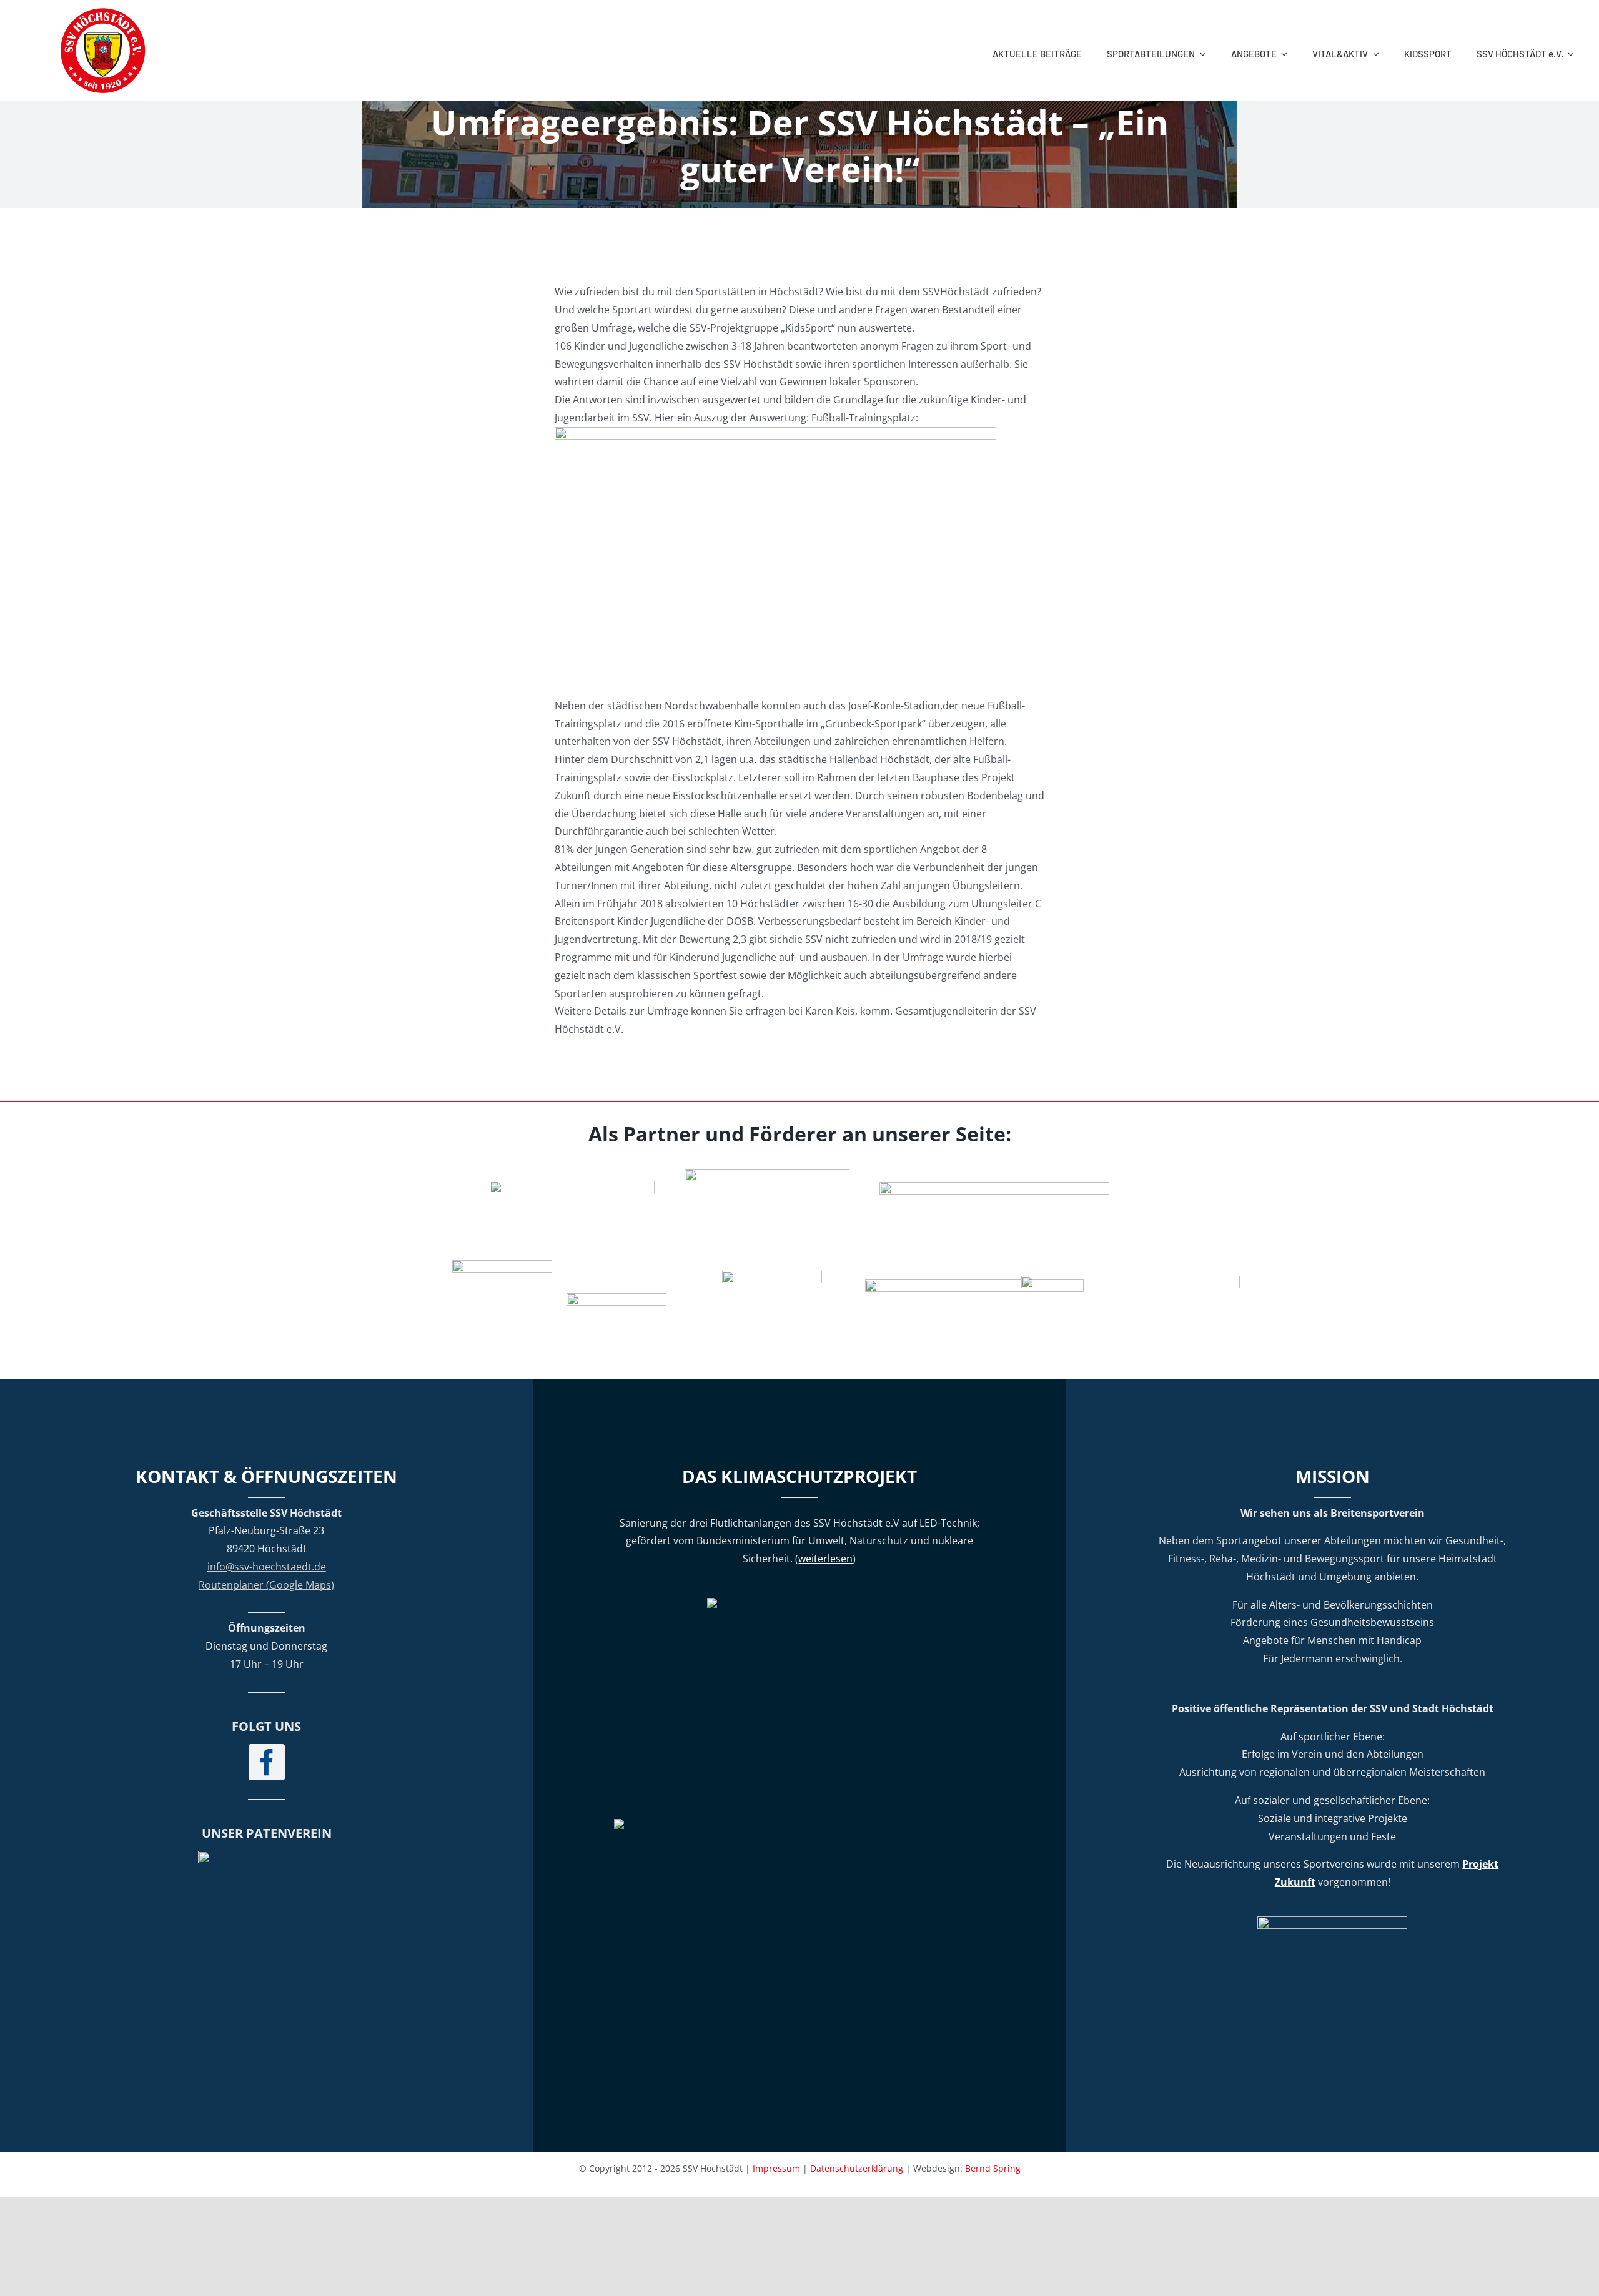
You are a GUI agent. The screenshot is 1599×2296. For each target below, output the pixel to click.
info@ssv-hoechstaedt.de (267, 1567)
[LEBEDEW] (767, 1174)
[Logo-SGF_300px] (267, 1856)
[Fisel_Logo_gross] (1131, 1281)
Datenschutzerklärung (857, 2168)
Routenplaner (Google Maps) (266, 1585)
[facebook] (267, 1762)
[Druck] (772, 1276)
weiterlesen (825, 1559)
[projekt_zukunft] (1332, 1921)
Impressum (776, 2168)
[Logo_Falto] (974, 1284)
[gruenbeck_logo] (572, 1186)
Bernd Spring (993, 2168)
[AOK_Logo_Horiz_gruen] (994, 1187)
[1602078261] (502, 1265)
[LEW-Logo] (616, 1298)
